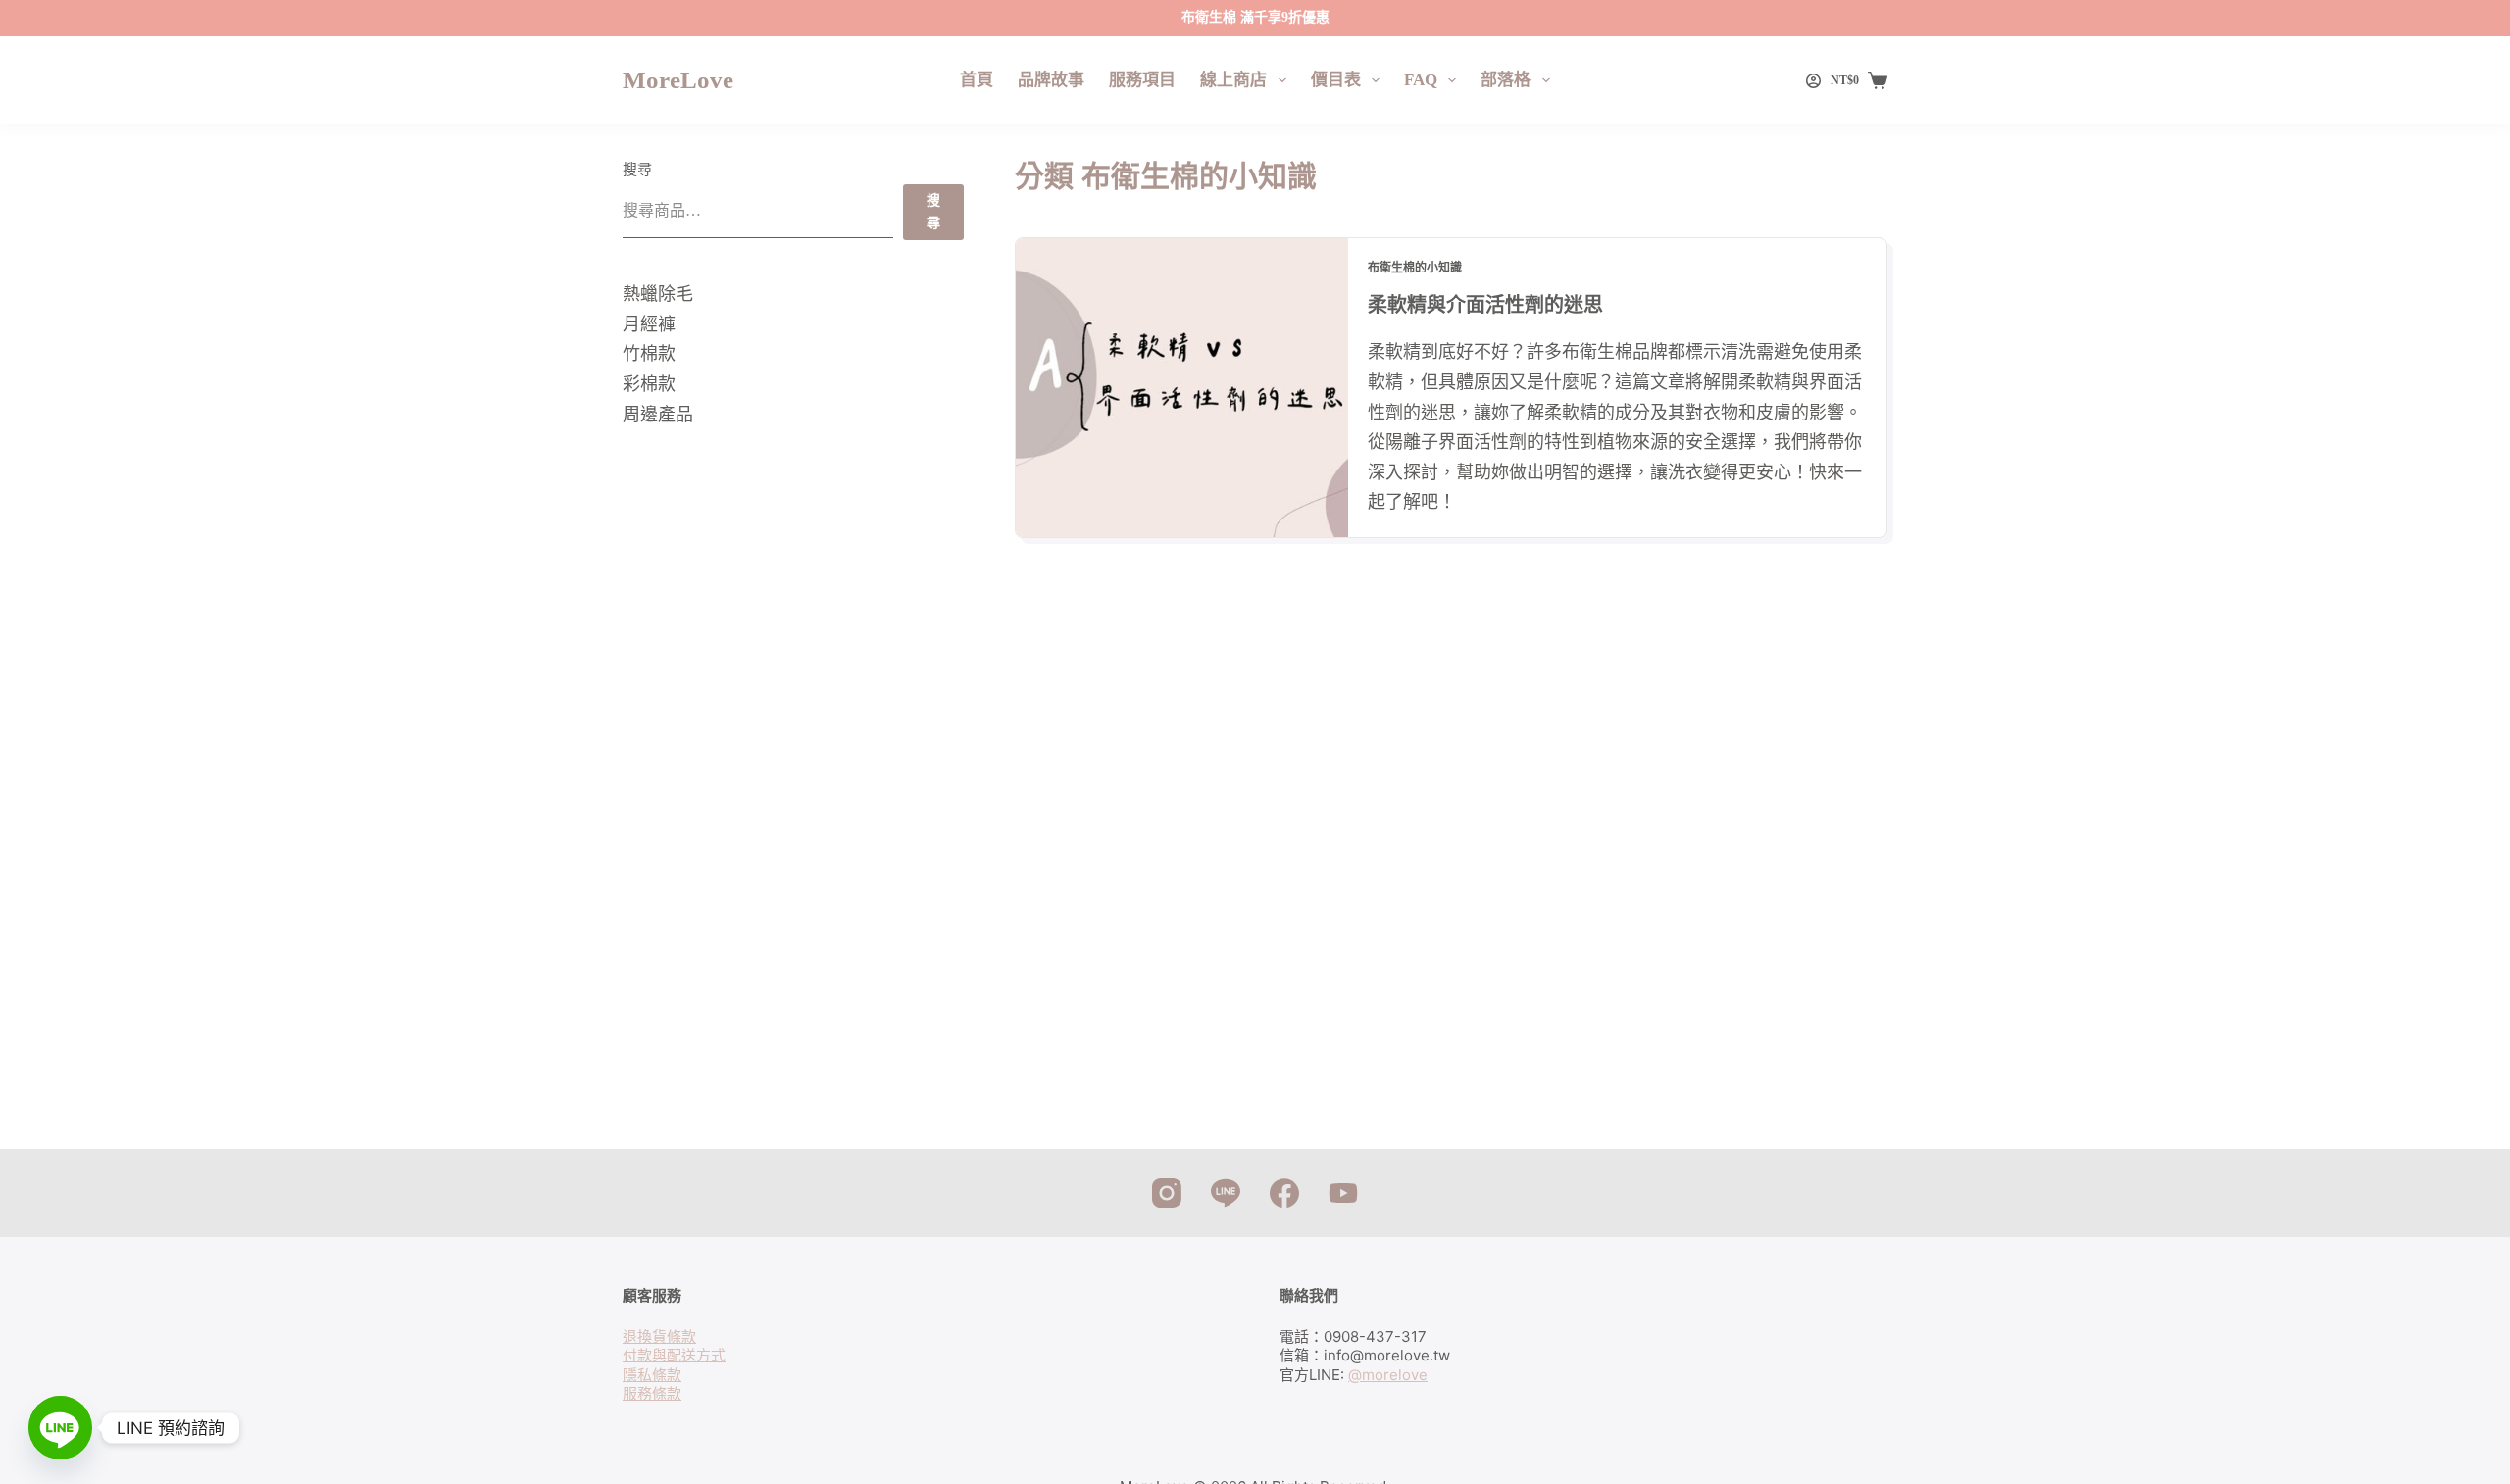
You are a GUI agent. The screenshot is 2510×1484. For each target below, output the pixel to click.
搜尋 (637, 170)
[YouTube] (1343, 1193)
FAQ (1421, 80)
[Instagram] (1167, 1193)
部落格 (1506, 80)
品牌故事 (1051, 80)
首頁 (977, 80)
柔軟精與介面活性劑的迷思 (1485, 305)
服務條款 (652, 1393)
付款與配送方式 (674, 1355)
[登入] (1813, 81)
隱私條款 (652, 1375)
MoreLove (678, 80)
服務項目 (1142, 80)
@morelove (1388, 1375)
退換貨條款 (659, 1336)
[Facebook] (1284, 1193)
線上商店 (1233, 80)
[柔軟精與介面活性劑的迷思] (1182, 388)
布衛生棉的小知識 (1415, 268)
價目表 (1336, 80)
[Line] (1226, 1193)
